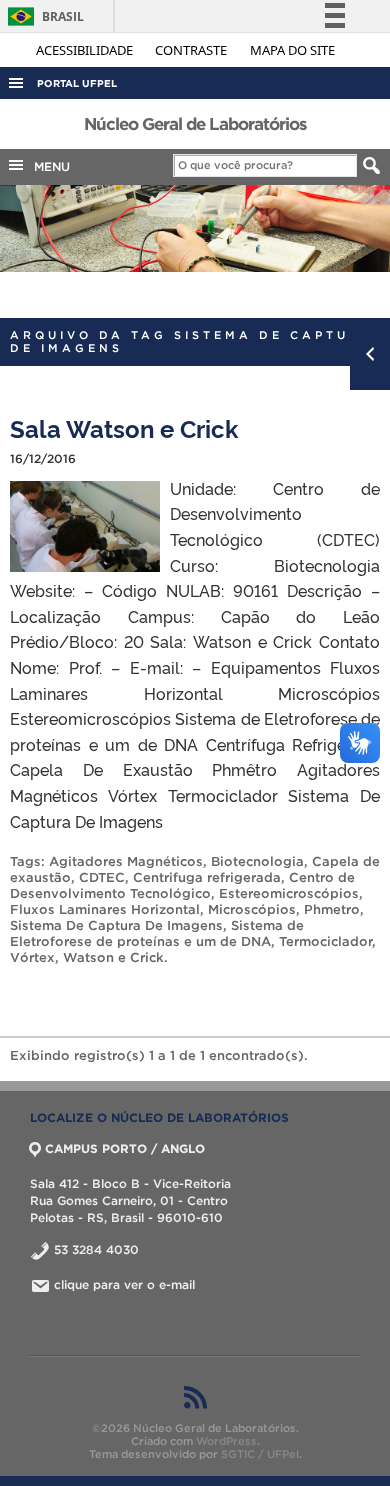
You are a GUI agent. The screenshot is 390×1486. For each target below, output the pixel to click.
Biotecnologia (257, 861)
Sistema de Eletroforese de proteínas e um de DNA (157, 933)
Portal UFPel (77, 83)
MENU (48, 166)
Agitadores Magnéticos (126, 861)
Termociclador (325, 941)
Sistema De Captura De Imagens (116, 925)
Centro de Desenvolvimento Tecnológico (182, 885)
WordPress (226, 1441)
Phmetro (332, 909)
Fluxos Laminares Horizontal (105, 909)
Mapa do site (292, 50)
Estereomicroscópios (289, 893)
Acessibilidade (86, 50)
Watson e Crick (113, 957)
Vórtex (32, 957)
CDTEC (102, 877)
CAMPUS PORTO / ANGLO (125, 1148)
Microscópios (252, 909)
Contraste (192, 50)
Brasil (42, 16)
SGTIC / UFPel (260, 1454)
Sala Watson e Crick (124, 427)
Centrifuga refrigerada (207, 877)
